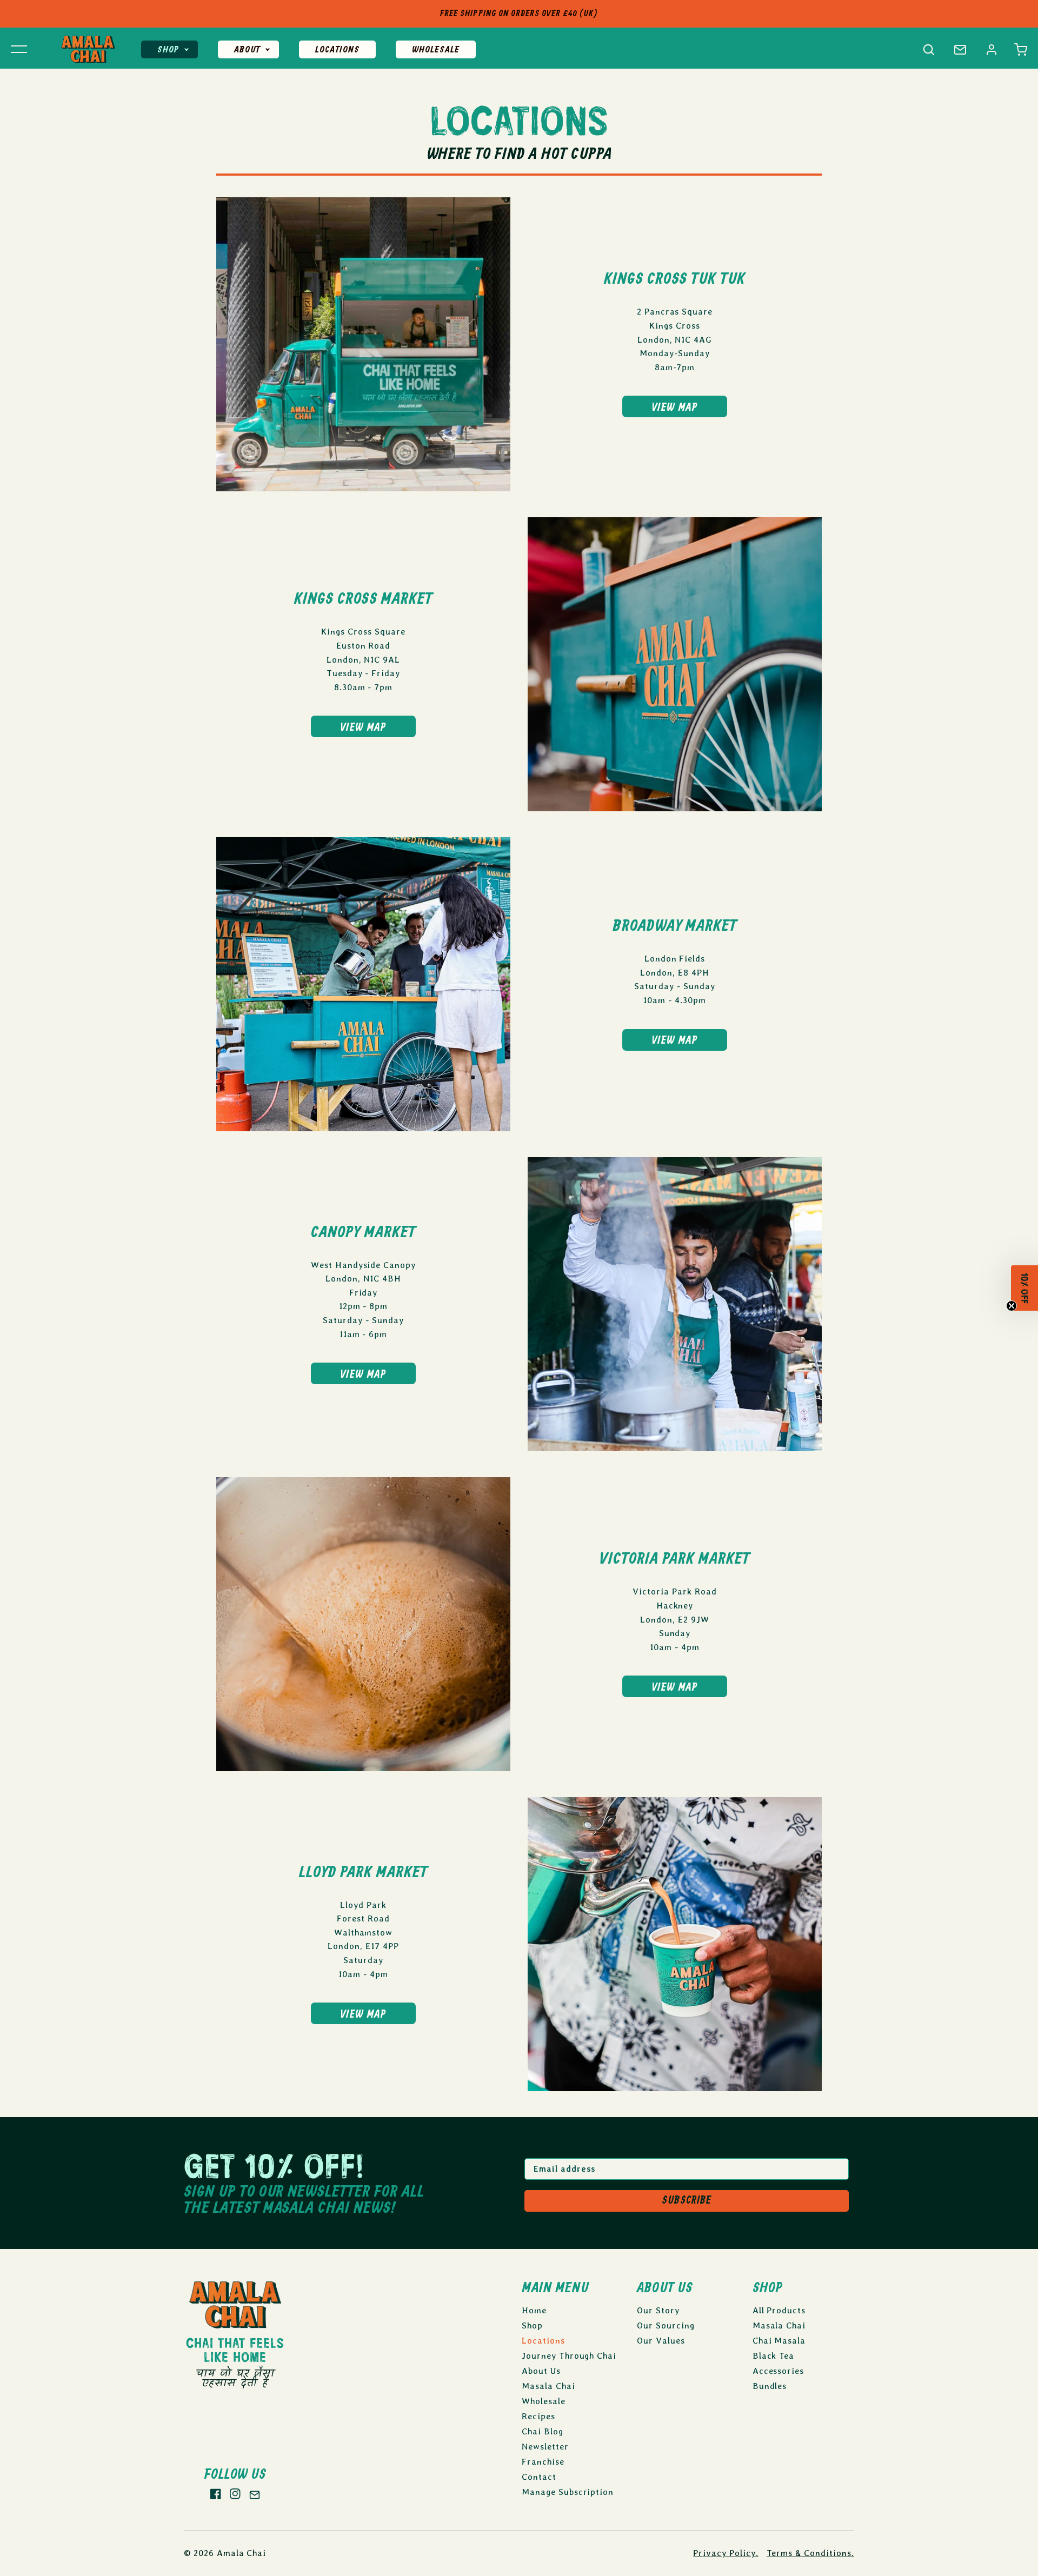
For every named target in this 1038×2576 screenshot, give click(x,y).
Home (534, 2310)
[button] (1021, 50)
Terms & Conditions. (810, 2553)
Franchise (543, 2462)
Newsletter (545, 2447)
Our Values (661, 2341)
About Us (541, 2371)
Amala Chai (242, 2553)
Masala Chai (548, 2386)
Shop (168, 50)
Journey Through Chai (569, 2356)
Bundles (770, 2386)
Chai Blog (543, 2431)
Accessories (778, 2371)
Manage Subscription (568, 2492)
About (247, 50)
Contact (539, 2477)
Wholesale (436, 50)
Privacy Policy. (726, 2553)
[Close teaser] (1012, 1310)
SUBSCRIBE (687, 2201)
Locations (337, 50)
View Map (675, 408)
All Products (779, 2310)
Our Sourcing (666, 2325)
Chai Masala (779, 2341)
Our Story (658, 2310)
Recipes (538, 2416)
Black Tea (774, 2356)
